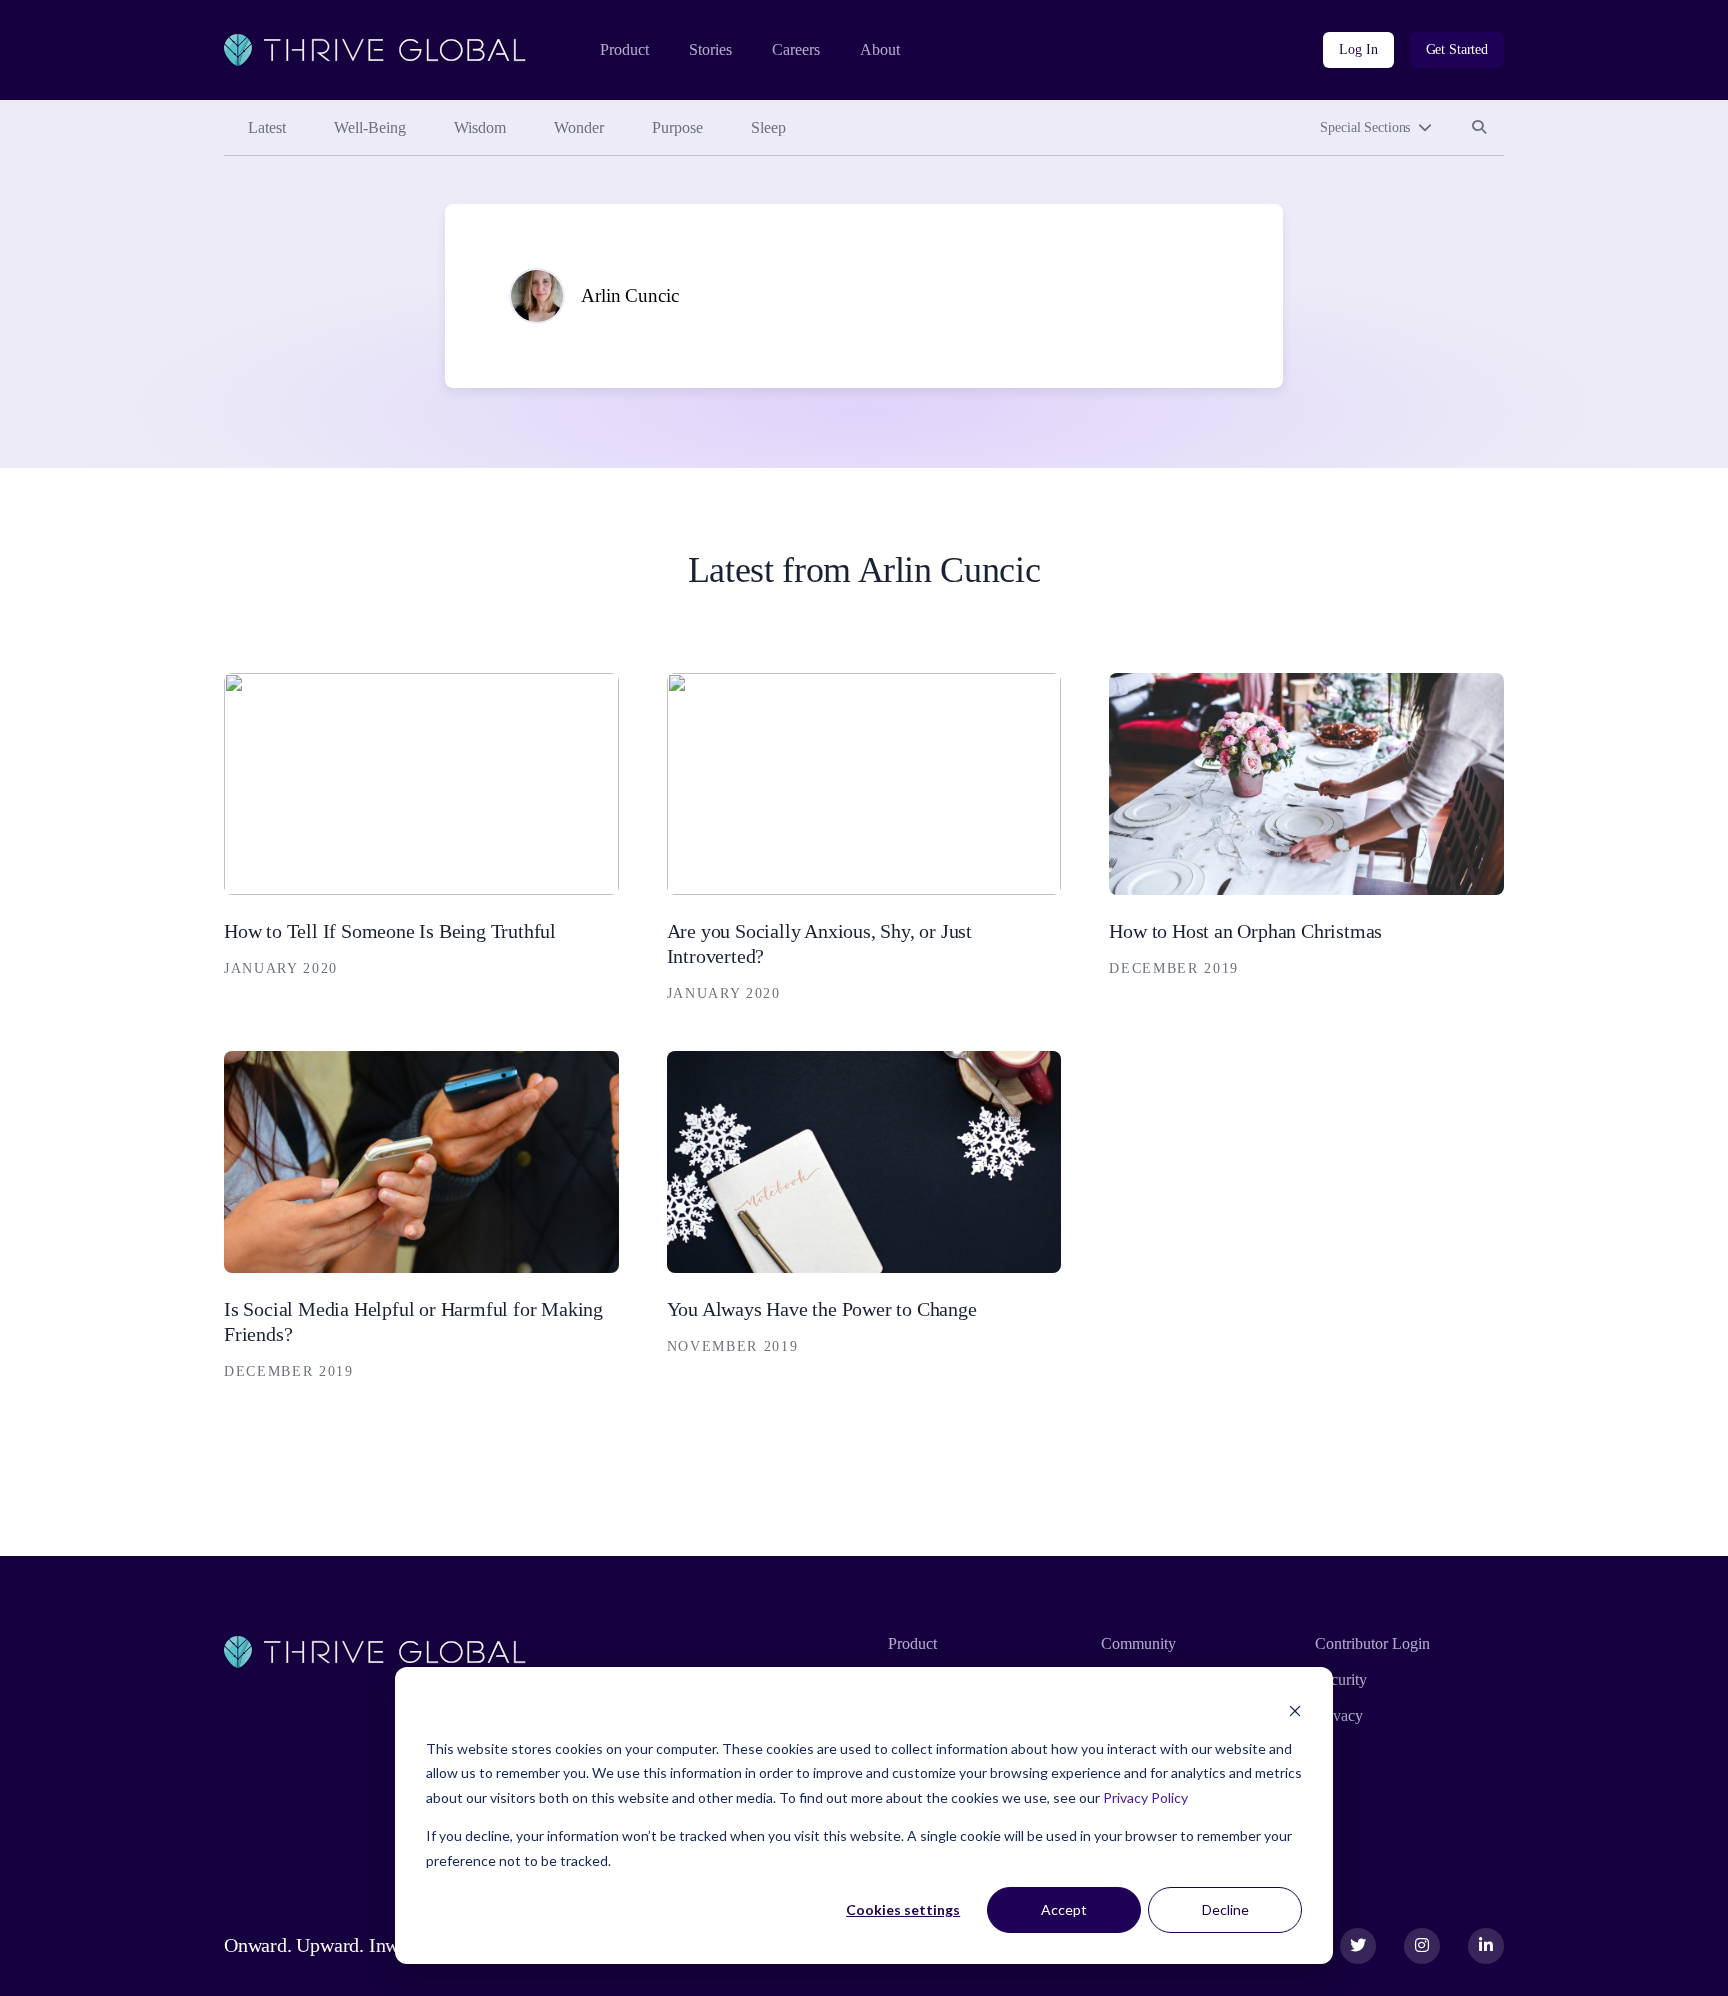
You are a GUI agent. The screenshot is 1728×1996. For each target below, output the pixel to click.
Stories (710, 49)
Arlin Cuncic (629, 295)
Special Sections (1365, 127)
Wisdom (480, 127)
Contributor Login (1372, 1643)
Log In (1358, 49)
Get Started (1457, 49)
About (880, 49)
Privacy (1339, 1715)
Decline (1225, 1909)
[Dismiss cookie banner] (1295, 1710)
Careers (796, 49)
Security (1341, 1679)
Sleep (768, 127)
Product (624, 49)
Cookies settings (903, 1909)
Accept (1064, 1909)
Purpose (677, 127)
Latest (267, 127)
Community (1138, 1643)
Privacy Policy (1145, 1797)
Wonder (579, 127)
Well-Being (370, 127)
